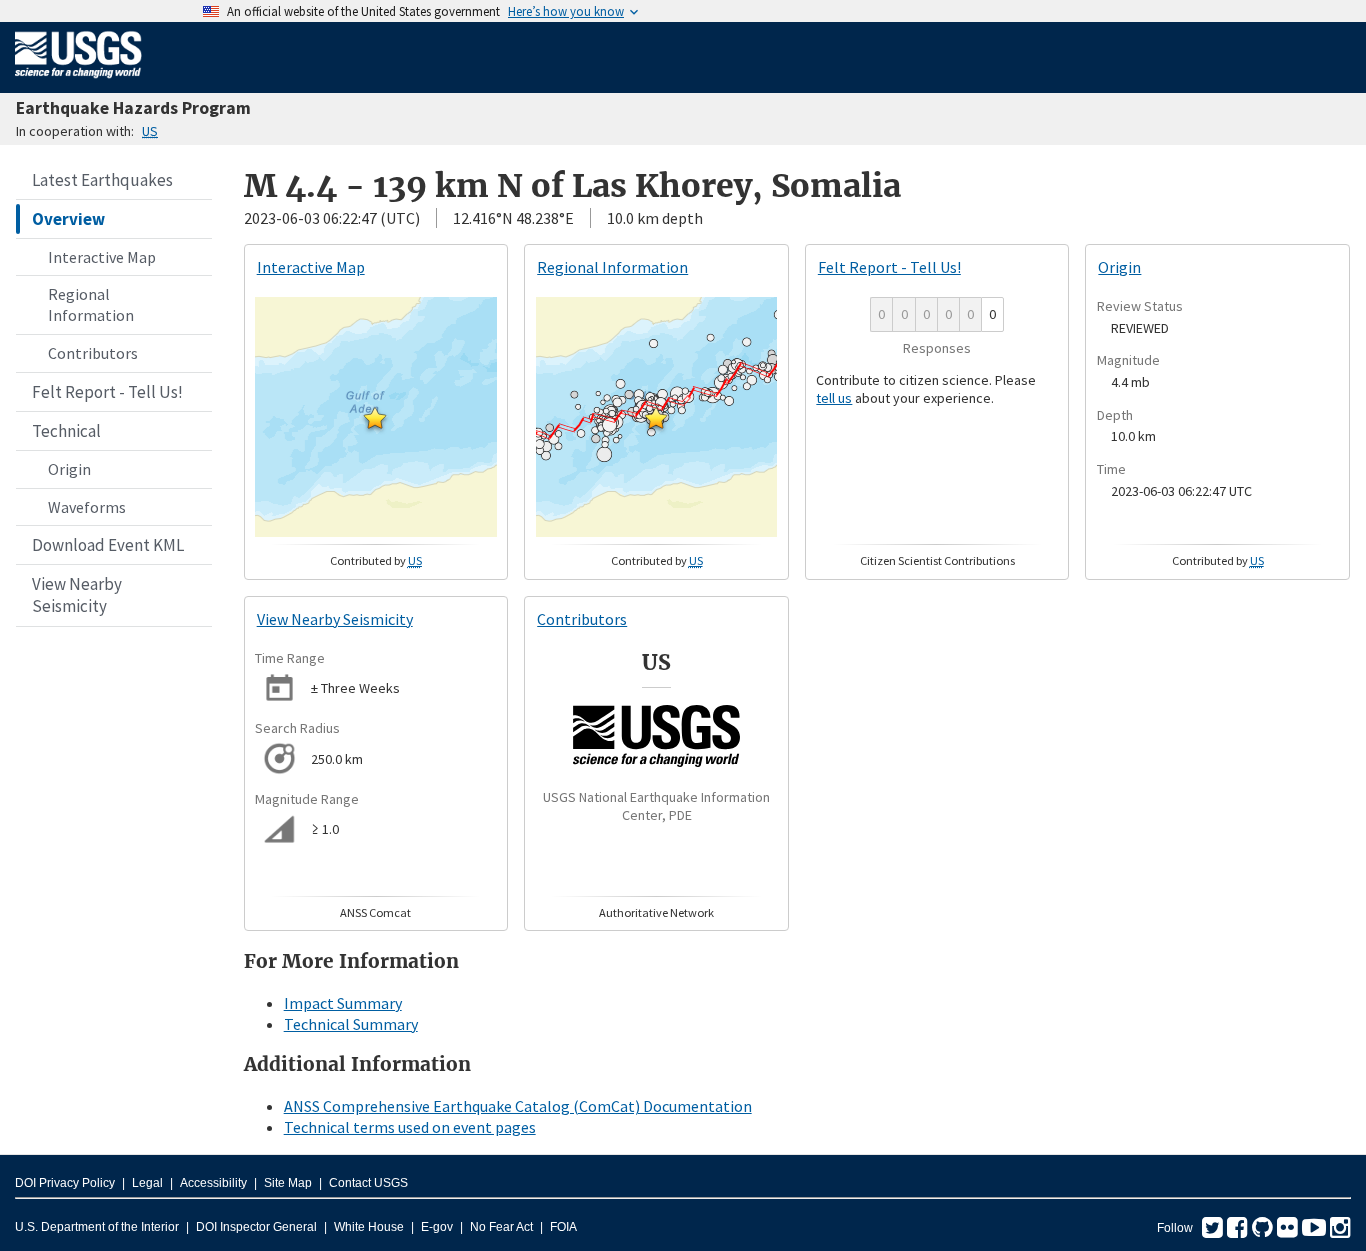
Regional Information (91, 304)
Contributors (93, 353)
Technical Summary (351, 1024)
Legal (147, 1183)
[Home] (78, 82)
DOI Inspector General (256, 1227)
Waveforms (87, 507)
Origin (69, 469)
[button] (375, 418)
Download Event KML (108, 545)
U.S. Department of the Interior (97, 1227)
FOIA (563, 1227)
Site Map (288, 1183)
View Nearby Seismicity (77, 595)
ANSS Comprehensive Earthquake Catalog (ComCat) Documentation (518, 1106)
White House (369, 1227)
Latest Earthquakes (102, 180)
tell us (834, 398)
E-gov (437, 1227)
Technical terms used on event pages (410, 1127)
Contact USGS (368, 1183)
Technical (66, 431)
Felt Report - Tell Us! (107, 392)
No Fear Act (501, 1227)
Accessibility (213, 1183)
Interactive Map (102, 257)
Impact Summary (343, 1003)
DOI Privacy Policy (65, 1183)
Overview (68, 219)
